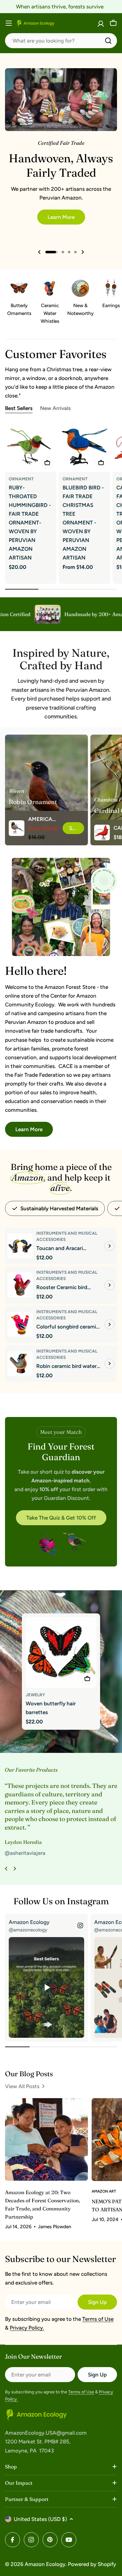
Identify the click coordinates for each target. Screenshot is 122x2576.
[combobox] (61, 41)
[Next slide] (83, 252)
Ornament (21, 479)
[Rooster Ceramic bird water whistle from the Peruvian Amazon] (20, 1285)
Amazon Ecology (45, 2564)
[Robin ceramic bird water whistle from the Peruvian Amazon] (20, 1364)
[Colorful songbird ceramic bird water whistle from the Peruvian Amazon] (20, 1324)
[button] (52, 252)
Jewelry (35, 1695)
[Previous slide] (39, 252)
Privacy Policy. (27, 2328)
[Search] (108, 41)
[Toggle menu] (9, 23)
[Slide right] (15, 1869)
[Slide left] (6, 1869)
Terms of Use (98, 2319)
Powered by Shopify (92, 2564)
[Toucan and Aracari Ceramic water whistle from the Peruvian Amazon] (20, 1246)
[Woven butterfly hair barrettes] (61, 1652)
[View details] (109, 1246)
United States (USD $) (40, 2519)
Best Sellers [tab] (19, 408)
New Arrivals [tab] (55, 408)
